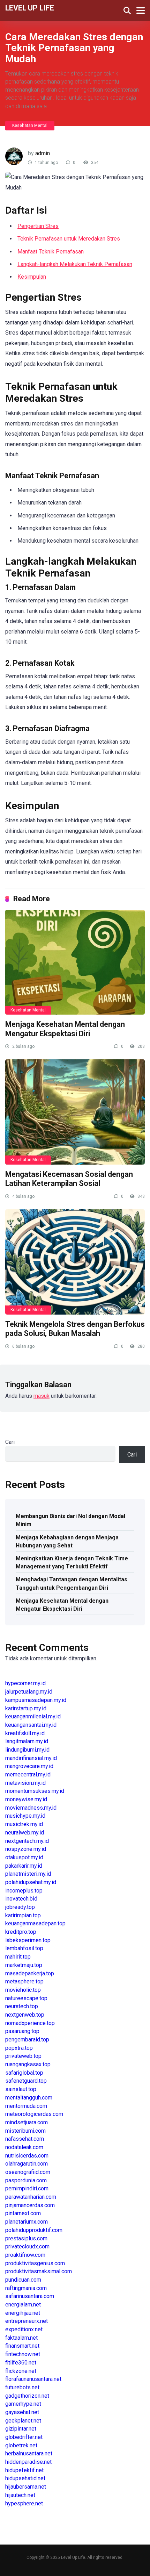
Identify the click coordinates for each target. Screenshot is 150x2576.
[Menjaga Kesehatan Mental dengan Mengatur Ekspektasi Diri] (75, 962)
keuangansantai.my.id (31, 1725)
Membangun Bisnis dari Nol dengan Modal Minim (70, 1520)
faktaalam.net (21, 2338)
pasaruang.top (22, 2031)
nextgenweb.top (25, 2015)
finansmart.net (22, 2346)
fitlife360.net (21, 2363)
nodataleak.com (24, 2147)
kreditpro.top (21, 1932)
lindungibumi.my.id (27, 1750)
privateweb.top (23, 2056)
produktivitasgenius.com (35, 2263)
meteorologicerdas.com (34, 2114)
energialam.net (23, 2305)
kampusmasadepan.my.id (36, 1700)
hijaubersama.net (26, 2487)
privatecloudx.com (27, 2246)
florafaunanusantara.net (33, 2379)
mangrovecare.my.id (29, 1766)
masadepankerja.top (30, 1973)
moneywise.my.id (26, 1799)
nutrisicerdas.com (27, 2156)
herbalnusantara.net (29, 2453)
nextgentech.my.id (27, 1841)
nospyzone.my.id (26, 1849)
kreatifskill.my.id (25, 1733)
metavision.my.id (25, 1783)
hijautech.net (20, 2495)
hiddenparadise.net (28, 2462)
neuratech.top (22, 2006)
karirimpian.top (23, 1915)
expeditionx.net (24, 2329)
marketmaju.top (24, 1965)
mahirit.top (18, 1957)
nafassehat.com (25, 2139)
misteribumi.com (25, 2131)
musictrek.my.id (24, 1824)
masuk (42, 1396)
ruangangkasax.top (28, 2064)
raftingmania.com (26, 2288)
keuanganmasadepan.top (35, 1923)
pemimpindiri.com (27, 2188)
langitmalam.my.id (27, 1741)
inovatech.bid (21, 1899)
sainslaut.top (21, 2089)
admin (43, 153)
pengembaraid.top (27, 2040)
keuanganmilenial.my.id (33, 1716)
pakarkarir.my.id (24, 1866)
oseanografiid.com (28, 2172)
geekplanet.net (23, 2421)
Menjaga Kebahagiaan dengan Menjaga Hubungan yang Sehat (67, 1541)
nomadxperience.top (30, 2023)
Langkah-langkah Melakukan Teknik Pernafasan (75, 264)
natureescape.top (26, 1998)
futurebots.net (22, 2387)
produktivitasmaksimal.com (39, 2271)
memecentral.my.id (28, 1774)
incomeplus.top (24, 1891)
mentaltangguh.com (29, 2098)
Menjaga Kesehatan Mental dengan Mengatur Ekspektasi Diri (65, 1029)
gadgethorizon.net (27, 2396)
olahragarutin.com (27, 2164)
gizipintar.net (21, 2429)
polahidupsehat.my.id (31, 1882)
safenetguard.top (26, 2081)
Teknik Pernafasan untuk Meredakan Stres (69, 239)
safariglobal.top (24, 2073)
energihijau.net (23, 2313)
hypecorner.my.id (25, 1683)
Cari (10, 1442)
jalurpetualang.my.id (29, 1692)
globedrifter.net (24, 2437)
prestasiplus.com (26, 2238)
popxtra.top (19, 2048)
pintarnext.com (23, 2213)
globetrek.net (21, 2445)
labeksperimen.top (28, 1940)
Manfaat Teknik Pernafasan (51, 252)
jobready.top (20, 1907)
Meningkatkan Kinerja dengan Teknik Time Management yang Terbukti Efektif (72, 1562)
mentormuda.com (26, 2106)
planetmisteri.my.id (28, 1874)
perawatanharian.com (31, 2197)
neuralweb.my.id (25, 1833)
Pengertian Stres (38, 226)
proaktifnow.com (25, 2255)
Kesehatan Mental (30, 126)
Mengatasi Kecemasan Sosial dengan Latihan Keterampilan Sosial (69, 1179)
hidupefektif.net (24, 2470)
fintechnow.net (23, 2354)
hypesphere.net (24, 2503)
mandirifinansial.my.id (31, 1758)
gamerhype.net (23, 2404)
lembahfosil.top (24, 1948)
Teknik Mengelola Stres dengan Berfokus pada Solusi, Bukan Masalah (75, 1329)
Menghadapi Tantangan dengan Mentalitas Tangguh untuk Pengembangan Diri (72, 1583)
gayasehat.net (22, 2412)
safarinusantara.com (30, 2296)
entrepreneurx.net (27, 2321)
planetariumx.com (27, 2222)
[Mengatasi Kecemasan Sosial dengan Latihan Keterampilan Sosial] (75, 1112)
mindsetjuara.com (27, 2122)
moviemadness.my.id (31, 1808)
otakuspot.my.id (24, 1857)
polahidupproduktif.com (34, 2230)
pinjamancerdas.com (30, 2205)
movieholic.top (23, 1990)
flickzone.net (21, 2371)
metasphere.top (24, 1981)
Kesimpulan (32, 277)
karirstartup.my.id (26, 1708)
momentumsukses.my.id (35, 1791)
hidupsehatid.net (25, 2478)
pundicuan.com (23, 2280)
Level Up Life (30, 8)
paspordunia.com (26, 2180)
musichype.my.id (25, 1816)
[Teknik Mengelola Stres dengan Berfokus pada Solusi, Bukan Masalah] (75, 1262)
